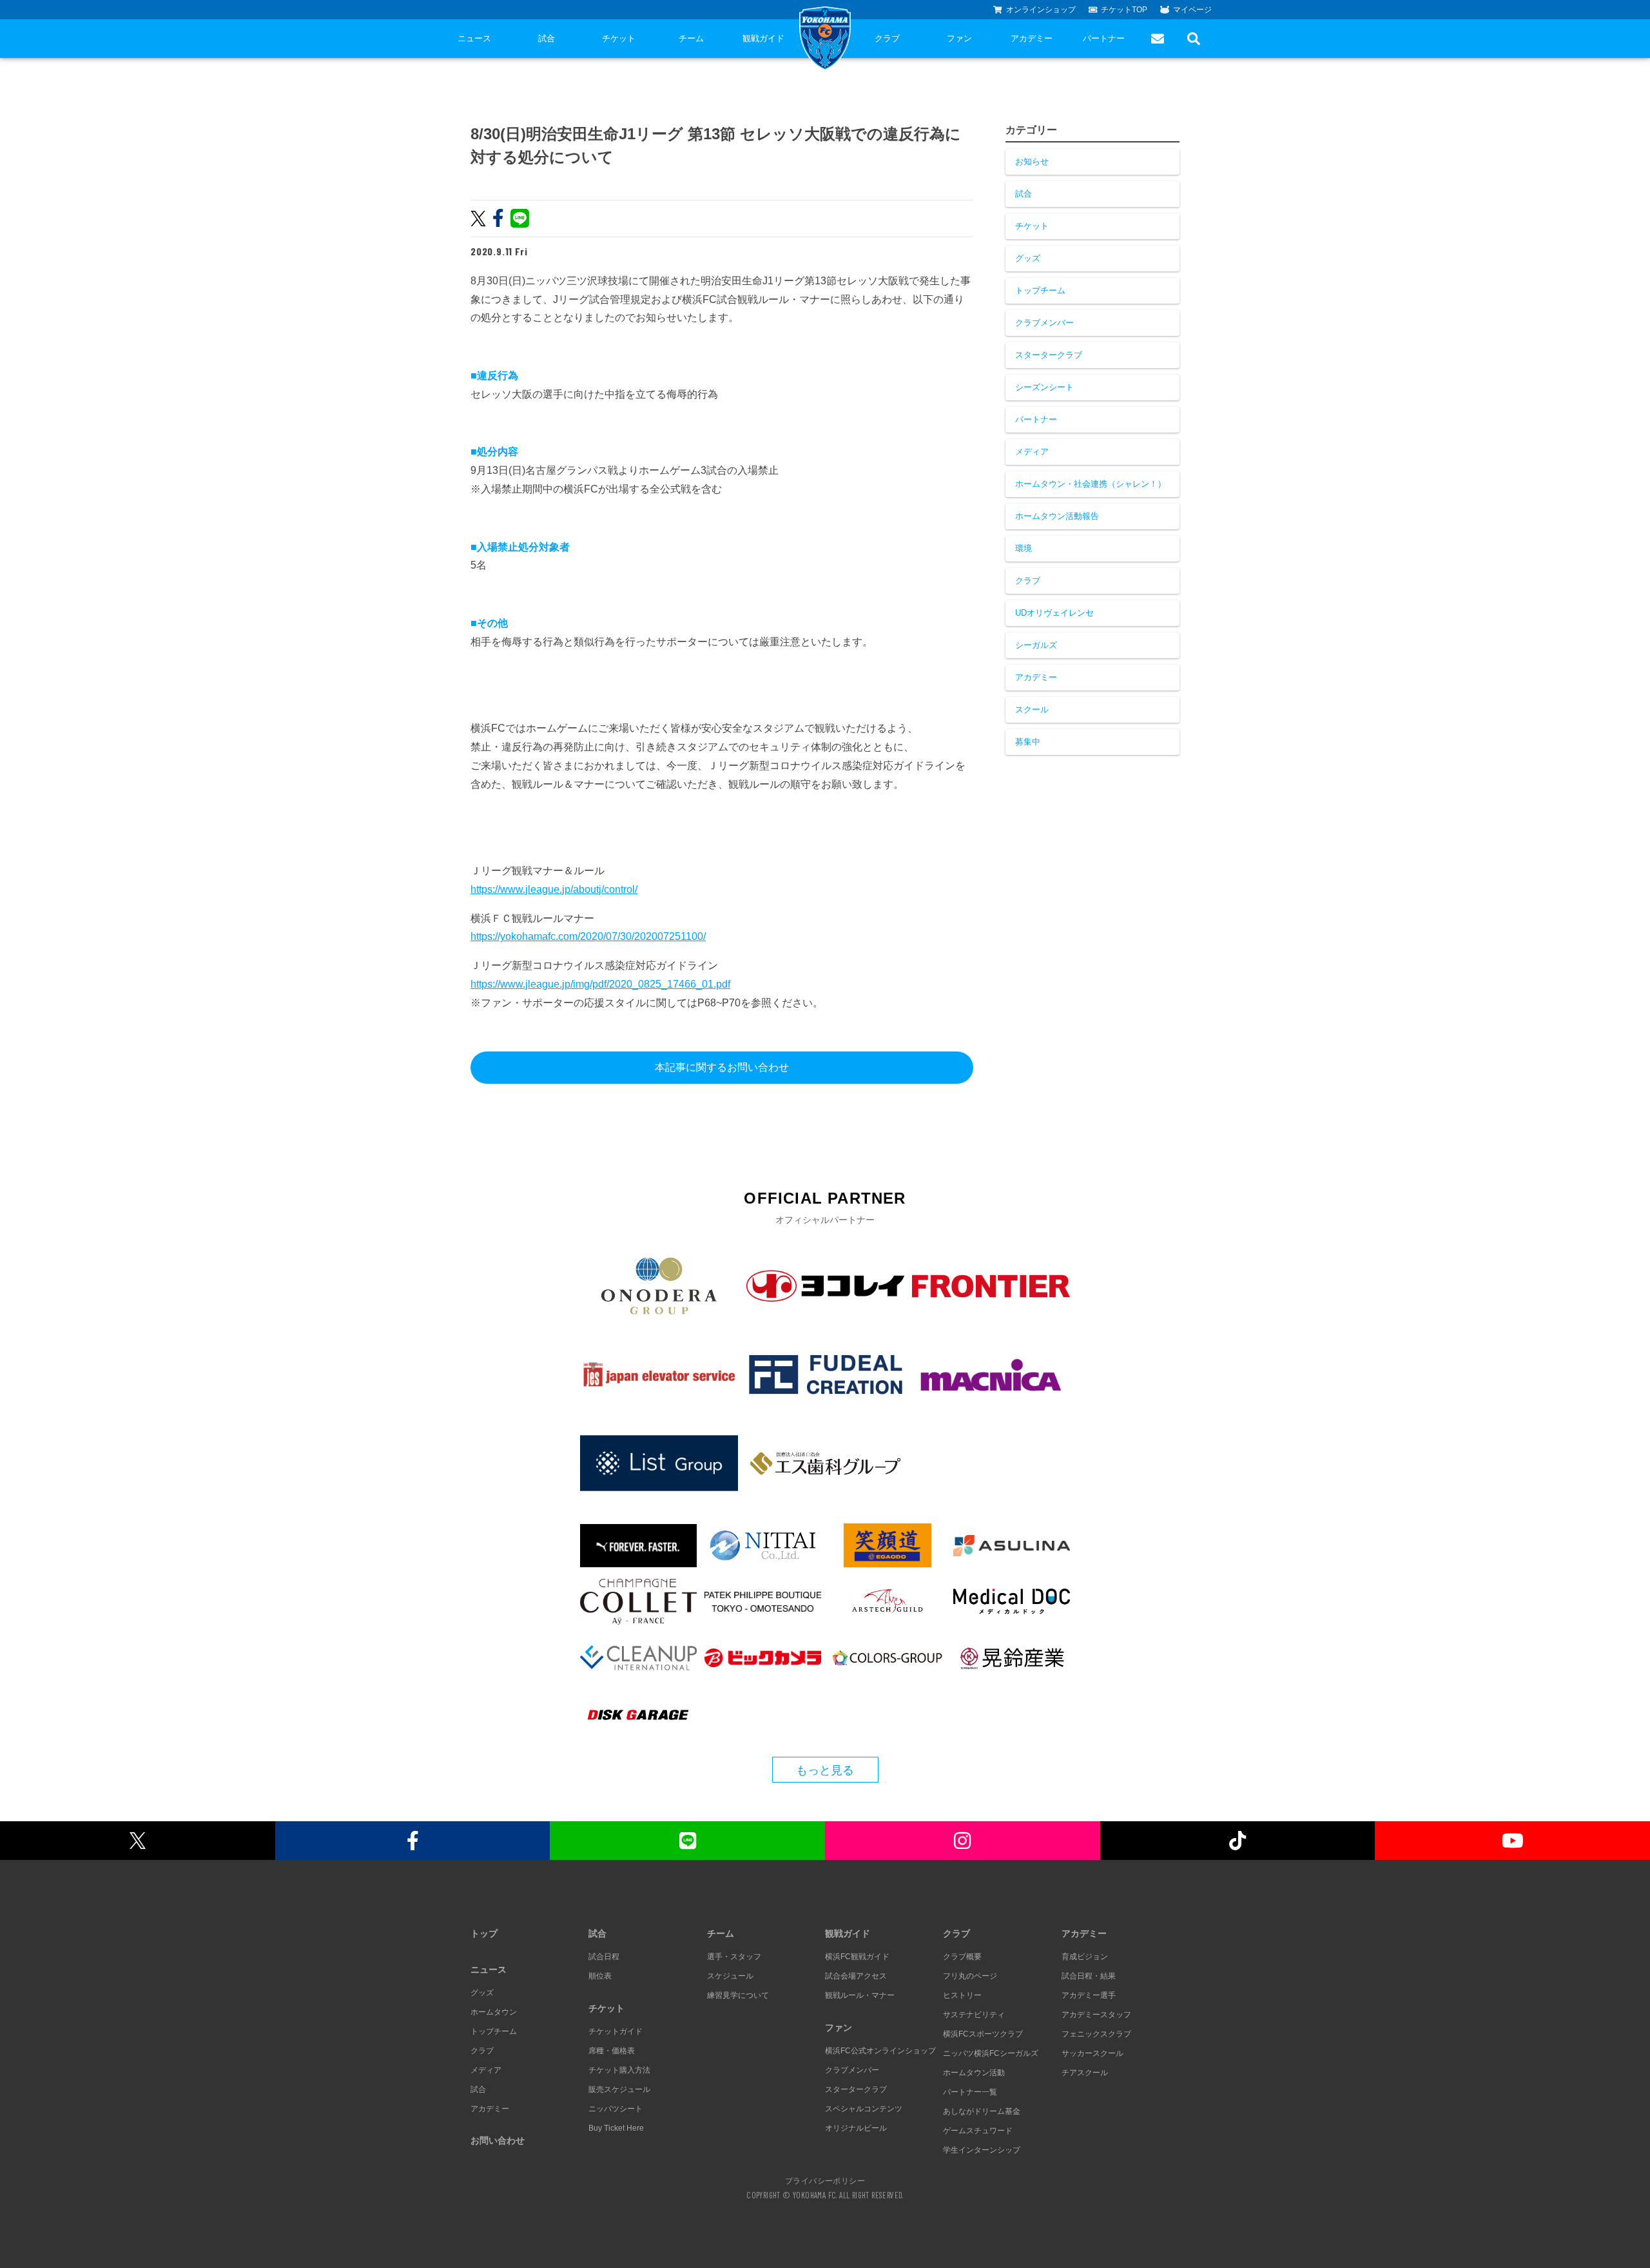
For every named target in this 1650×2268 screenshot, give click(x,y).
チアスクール (1085, 2073)
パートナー (1104, 38)
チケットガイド (616, 2031)
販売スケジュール (619, 2089)
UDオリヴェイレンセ (1054, 613)
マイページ (1192, 10)
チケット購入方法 (619, 2070)
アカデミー (1032, 38)
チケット (619, 38)
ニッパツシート (616, 2109)
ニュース (474, 38)
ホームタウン (494, 2012)
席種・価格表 (612, 2051)
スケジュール (730, 1976)
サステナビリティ (974, 2015)
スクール (1032, 709)
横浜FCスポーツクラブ (983, 2034)
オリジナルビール (856, 2128)
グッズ (1028, 258)
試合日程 (604, 1957)
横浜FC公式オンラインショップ (880, 2051)
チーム (691, 38)
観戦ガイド (763, 38)
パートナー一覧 (970, 2092)
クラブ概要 (962, 1957)
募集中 (1028, 742)
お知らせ (1032, 161)
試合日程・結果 (1089, 1976)
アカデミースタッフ (1096, 2015)
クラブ (887, 38)
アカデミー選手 (1089, 1995)
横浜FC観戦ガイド (857, 1957)
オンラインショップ (1041, 10)
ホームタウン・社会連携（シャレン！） (1091, 484)
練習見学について (738, 1995)
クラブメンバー (1044, 323)
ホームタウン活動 (974, 2073)
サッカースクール (1092, 2053)
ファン (959, 38)
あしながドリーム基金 (982, 2111)
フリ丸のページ (970, 1976)
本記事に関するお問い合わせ (722, 1067)
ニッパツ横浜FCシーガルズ (991, 2053)
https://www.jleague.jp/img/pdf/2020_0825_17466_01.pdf (600, 984)
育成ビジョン (1085, 1957)
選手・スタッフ (734, 1957)
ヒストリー (962, 1995)
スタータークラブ (1049, 355)
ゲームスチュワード (978, 2131)
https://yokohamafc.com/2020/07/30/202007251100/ (588, 936)
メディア (1032, 452)
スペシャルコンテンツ (864, 2109)
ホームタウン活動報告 (1057, 516)
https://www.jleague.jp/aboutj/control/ (554, 889)
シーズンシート (1044, 387)
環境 (1024, 548)
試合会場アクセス (856, 1976)
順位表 (600, 1976)
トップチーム (1040, 290)
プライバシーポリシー (825, 2180)
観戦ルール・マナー (860, 1995)
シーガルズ (1036, 645)
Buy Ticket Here (616, 2128)
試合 (547, 38)
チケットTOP (1124, 10)
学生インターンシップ (982, 2150)
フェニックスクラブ (1096, 2034)
